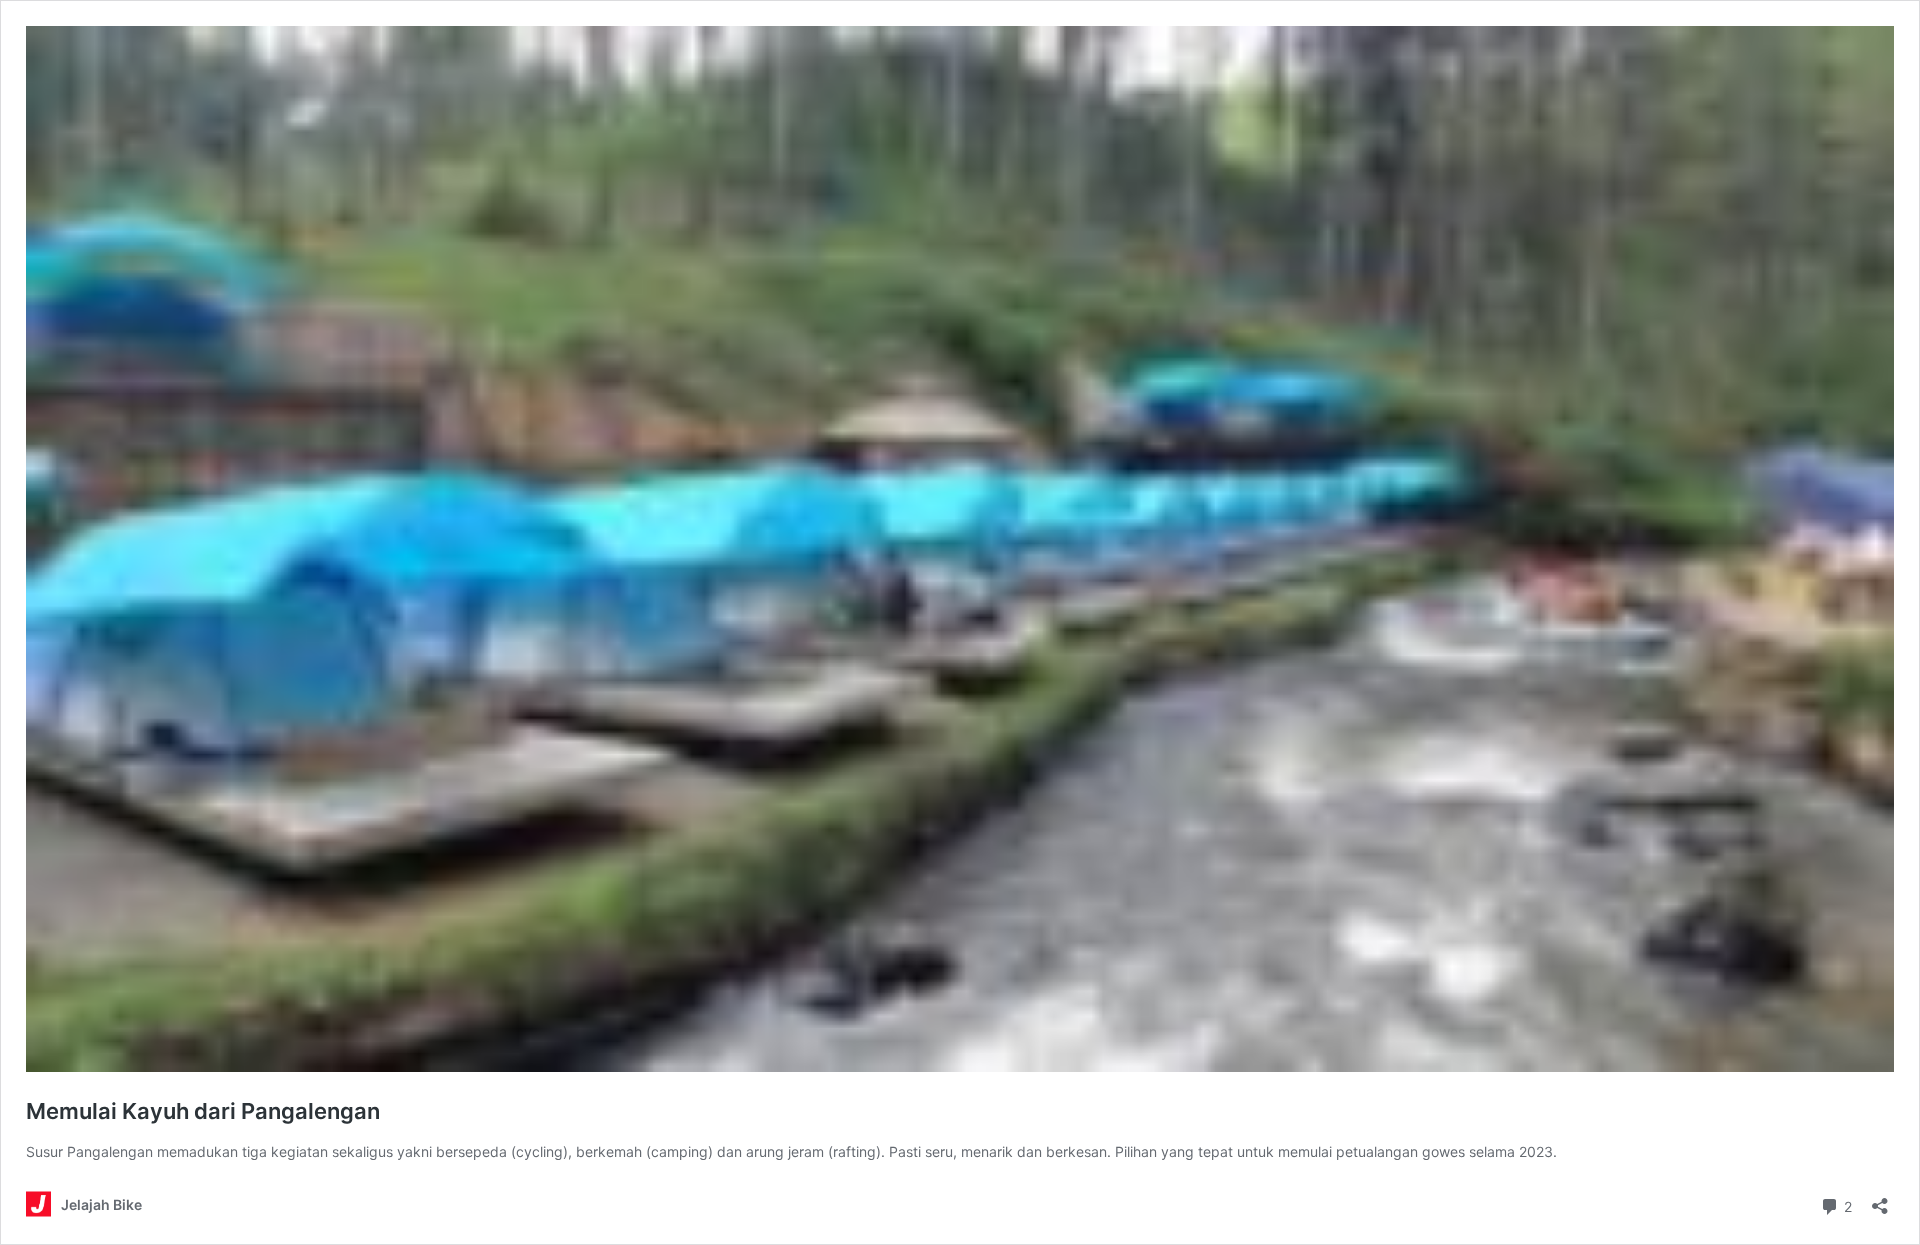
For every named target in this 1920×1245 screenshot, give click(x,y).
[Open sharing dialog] (1880, 1199)
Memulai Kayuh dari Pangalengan (203, 1111)
